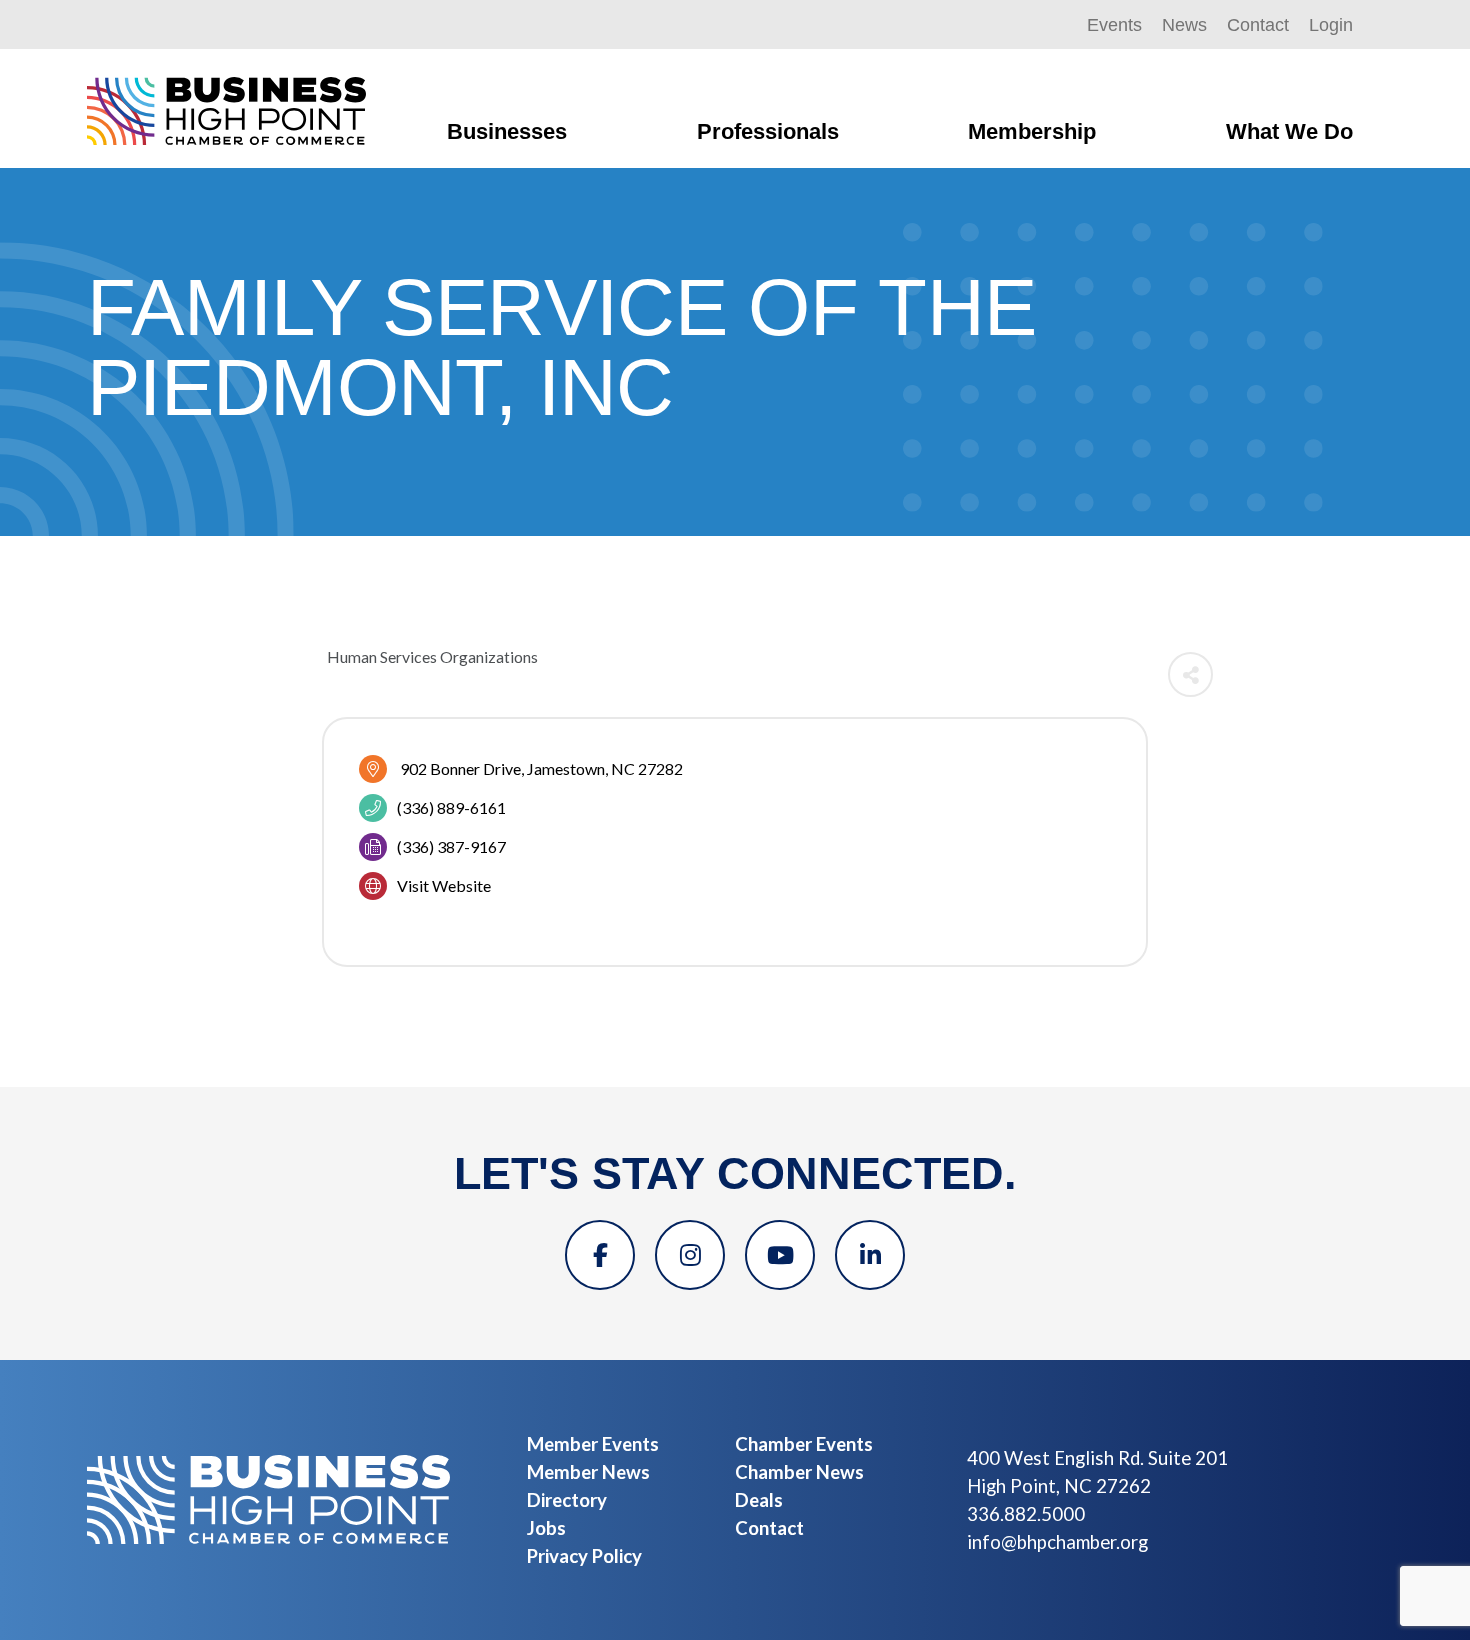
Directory (567, 1500)
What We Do (1289, 131)
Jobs (546, 1528)
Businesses (507, 131)
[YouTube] (780, 1255)
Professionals (768, 131)
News (1184, 25)
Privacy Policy (584, 1556)
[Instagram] (690, 1255)
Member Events (593, 1444)
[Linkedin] (870, 1255)
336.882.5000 (1026, 1514)
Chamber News (799, 1472)
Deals (759, 1500)
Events (1114, 25)
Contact (1258, 25)
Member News (588, 1472)
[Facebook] (600, 1255)
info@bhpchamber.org (1057, 1542)
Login (1331, 25)
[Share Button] (1190, 674)
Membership (1032, 131)
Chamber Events (804, 1444)
